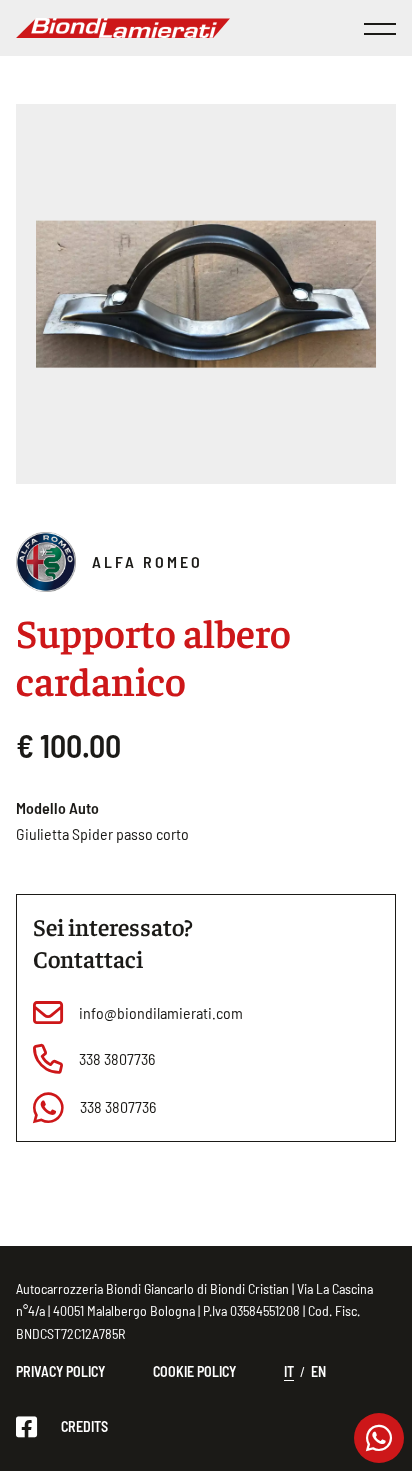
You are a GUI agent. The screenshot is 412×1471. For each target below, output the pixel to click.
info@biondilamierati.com (161, 1012)
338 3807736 (117, 1058)
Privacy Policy (60, 1371)
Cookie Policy (194, 1371)
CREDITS (84, 1426)
